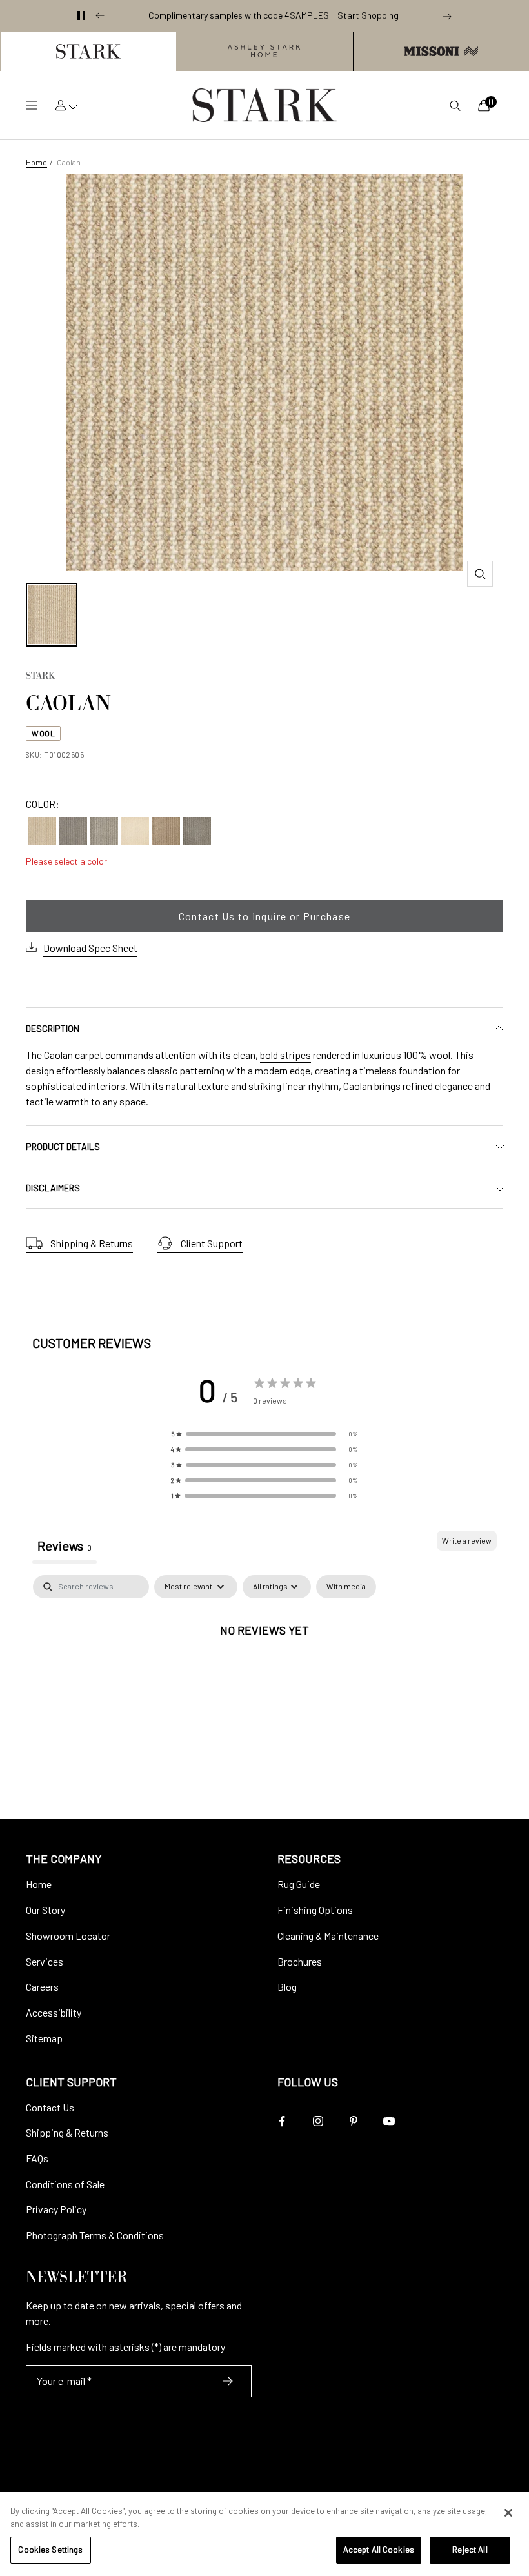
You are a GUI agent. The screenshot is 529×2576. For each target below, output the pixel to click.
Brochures (300, 1961)
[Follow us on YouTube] (389, 2121)
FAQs (37, 2158)
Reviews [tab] (65, 1545)
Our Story (45, 1910)
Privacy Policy (56, 2209)
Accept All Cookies (379, 2550)
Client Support (212, 1243)
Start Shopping (368, 15)
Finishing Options (315, 1910)
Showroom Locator (68, 1936)
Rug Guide (299, 1884)
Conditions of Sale (65, 2184)
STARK (40, 677)
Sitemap (44, 2038)
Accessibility (54, 2012)
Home (36, 162)
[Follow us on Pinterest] (353, 2121)
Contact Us (50, 2107)
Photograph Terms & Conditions (95, 2235)
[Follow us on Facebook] (282, 2121)
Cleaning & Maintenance (328, 1936)
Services (45, 1961)
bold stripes (285, 1055)
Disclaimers (53, 1188)
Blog (287, 1987)
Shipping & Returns (92, 1243)
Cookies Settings (50, 2550)
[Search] (455, 105)
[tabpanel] (264, 1673)
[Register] (228, 2381)
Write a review (467, 1540)
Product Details (63, 1146)
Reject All (470, 2550)
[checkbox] (346, 1587)
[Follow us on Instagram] (318, 2121)
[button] (88, 51)
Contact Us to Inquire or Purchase (264, 916)
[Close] (508, 2513)
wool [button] (43, 733)
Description (53, 1028)
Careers (42, 1987)
